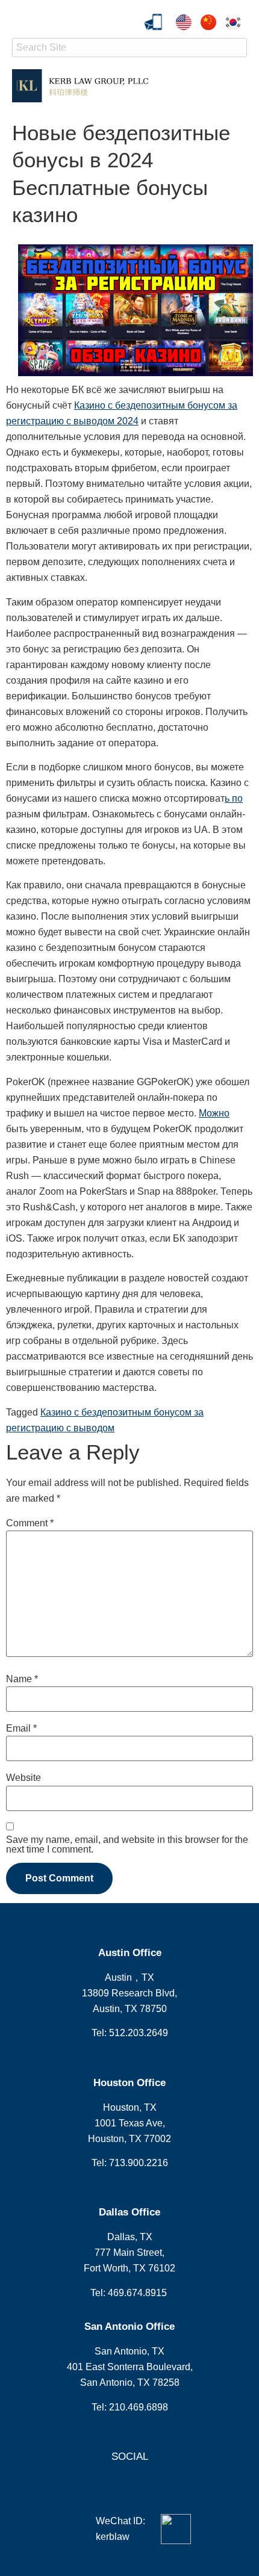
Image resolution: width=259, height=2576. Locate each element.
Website (23, 1778)
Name (22, 1679)
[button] (237, 86)
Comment (30, 1523)
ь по (234, 798)
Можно (214, 1113)
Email (21, 1729)
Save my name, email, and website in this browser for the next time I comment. (127, 1845)
